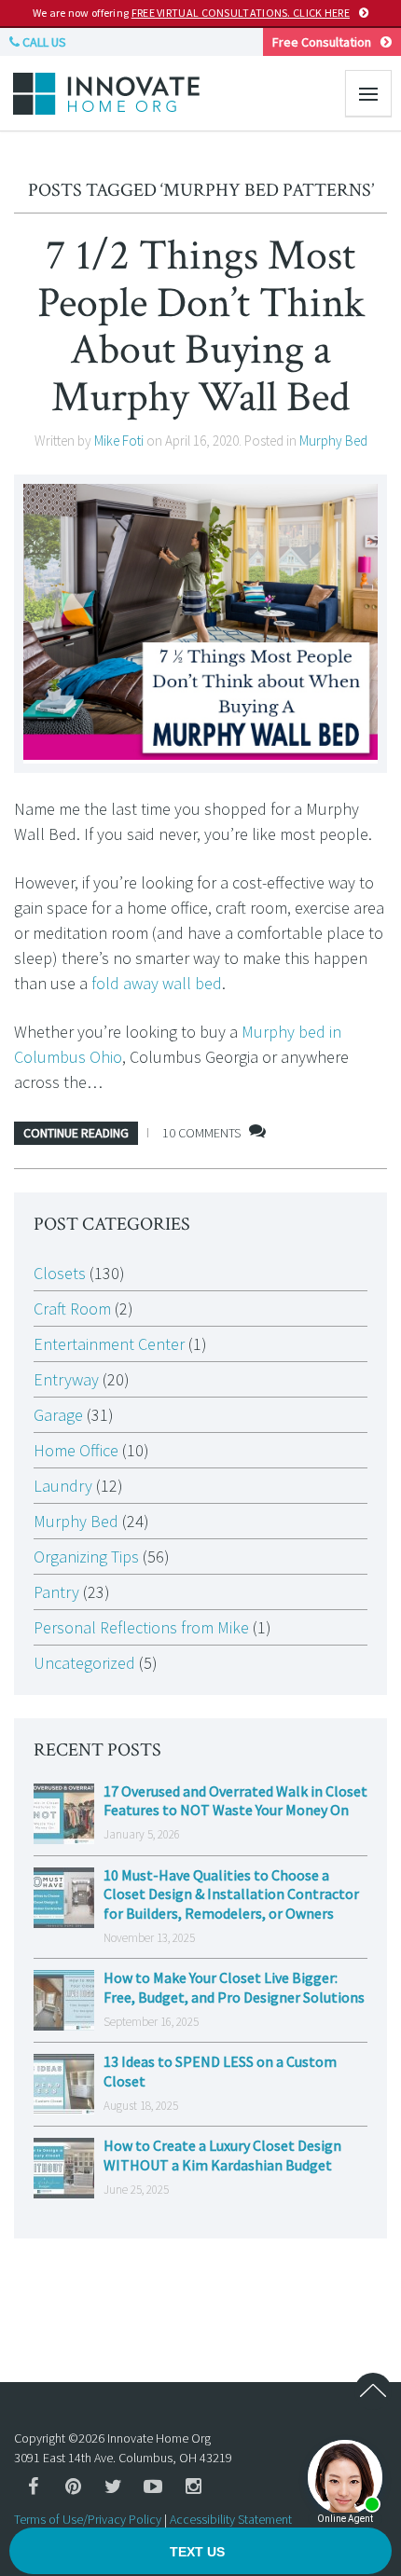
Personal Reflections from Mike (141, 1627)
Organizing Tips (86, 1557)
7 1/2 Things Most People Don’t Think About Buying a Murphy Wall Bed (201, 326)
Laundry (63, 1486)
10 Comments (201, 1133)
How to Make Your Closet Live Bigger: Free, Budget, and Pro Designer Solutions (234, 1987)
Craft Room (72, 1309)
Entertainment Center (109, 1344)
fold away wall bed (157, 983)
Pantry (56, 1592)
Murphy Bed (333, 441)
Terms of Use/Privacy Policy (88, 2519)
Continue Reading (76, 1133)
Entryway (66, 1379)
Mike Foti (119, 441)
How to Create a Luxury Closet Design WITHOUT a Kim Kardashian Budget (222, 2155)
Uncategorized (84, 1663)
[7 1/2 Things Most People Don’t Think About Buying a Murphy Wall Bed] (200, 624)
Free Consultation (322, 42)
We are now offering (191, 13)
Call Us (43, 42)
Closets (60, 1273)
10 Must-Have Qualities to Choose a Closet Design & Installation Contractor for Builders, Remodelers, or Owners (231, 1894)
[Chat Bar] (200, 2552)
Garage (58, 1415)
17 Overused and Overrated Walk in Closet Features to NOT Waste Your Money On (235, 1801)
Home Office (76, 1450)
